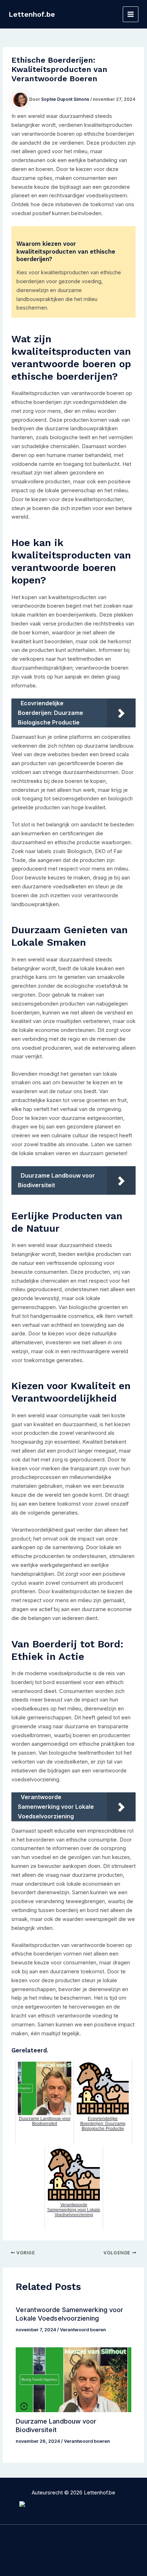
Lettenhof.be (32, 14)
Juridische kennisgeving (74, 2557)
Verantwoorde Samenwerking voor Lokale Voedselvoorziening (69, 2314)
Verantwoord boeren (83, 2330)
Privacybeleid (73, 2540)
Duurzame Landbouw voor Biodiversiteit (56, 2425)
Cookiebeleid (74, 2548)
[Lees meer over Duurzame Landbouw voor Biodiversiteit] (73, 2380)
